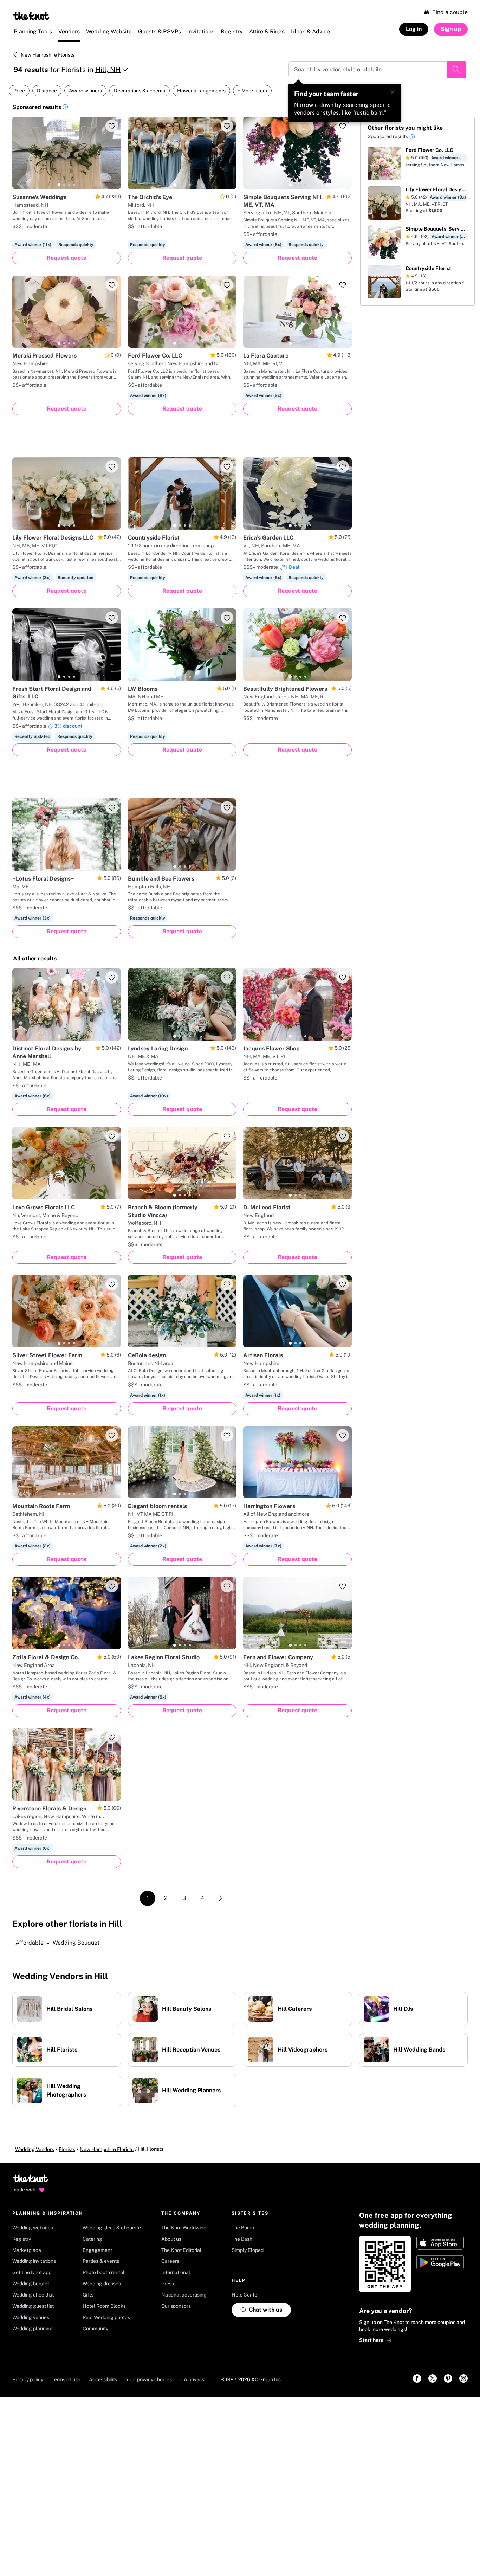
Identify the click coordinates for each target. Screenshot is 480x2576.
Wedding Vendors (35, 2149)
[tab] (59, 185)
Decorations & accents (140, 91)
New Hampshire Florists (48, 55)
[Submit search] (457, 70)
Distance (47, 91)
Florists (67, 2149)
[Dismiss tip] (393, 92)
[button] (65, 108)
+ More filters (252, 91)
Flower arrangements (201, 91)
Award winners (85, 91)
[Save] (112, 126)
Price (19, 91)
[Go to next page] (221, 1898)
